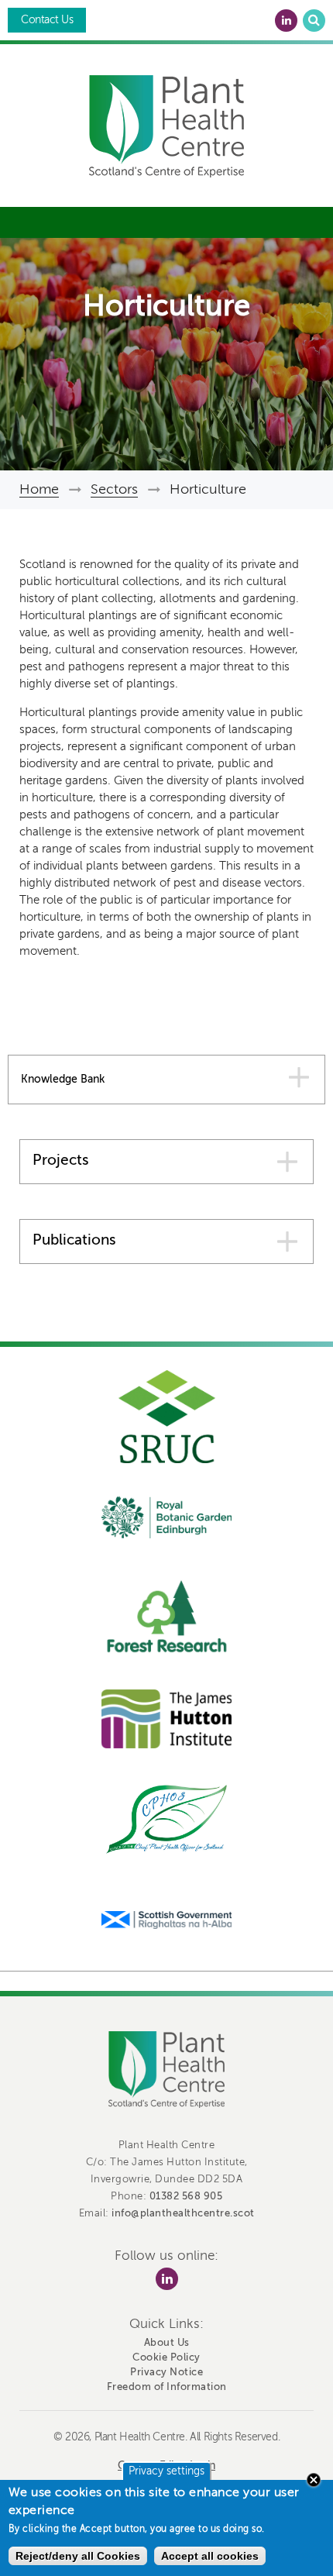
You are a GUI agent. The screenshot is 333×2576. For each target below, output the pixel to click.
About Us (167, 2342)
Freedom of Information (167, 2387)
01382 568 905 (186, 2196)
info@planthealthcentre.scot (183, 2213)
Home (39, 489)
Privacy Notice (166, 2372)
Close (314, 2480)
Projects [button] (61, 1160)
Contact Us (47, 20)
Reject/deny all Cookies (78, 2556)
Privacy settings (166, 2471)
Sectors (114, 489)
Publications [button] (74, 1240)
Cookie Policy (166, 2357)
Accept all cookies (210, 2556)
